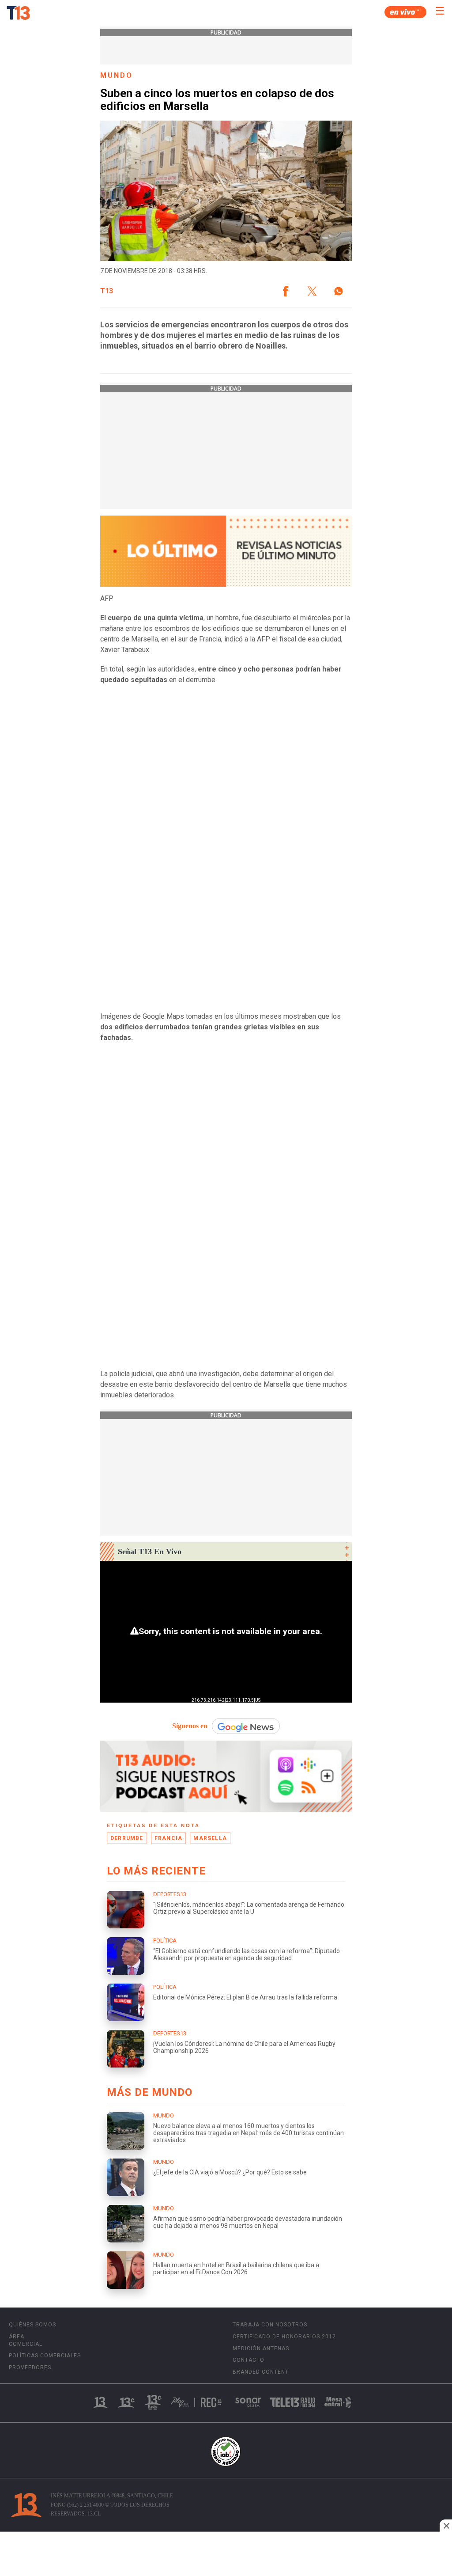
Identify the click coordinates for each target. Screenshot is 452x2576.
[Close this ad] (446, 2526)
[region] (226, 2555)
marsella (210, 1838)
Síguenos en (190, 1726)
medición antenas (261, 2348)
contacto (249, 2360)
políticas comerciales (45, 2356)
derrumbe (127, 1838)
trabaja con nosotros (270, 2325)
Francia (168, 1838)
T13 (107, 291)
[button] (286, 291)
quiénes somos (32, 2325)
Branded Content (261, 2372)
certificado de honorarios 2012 (284, 2337)
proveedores (30, 2367)
